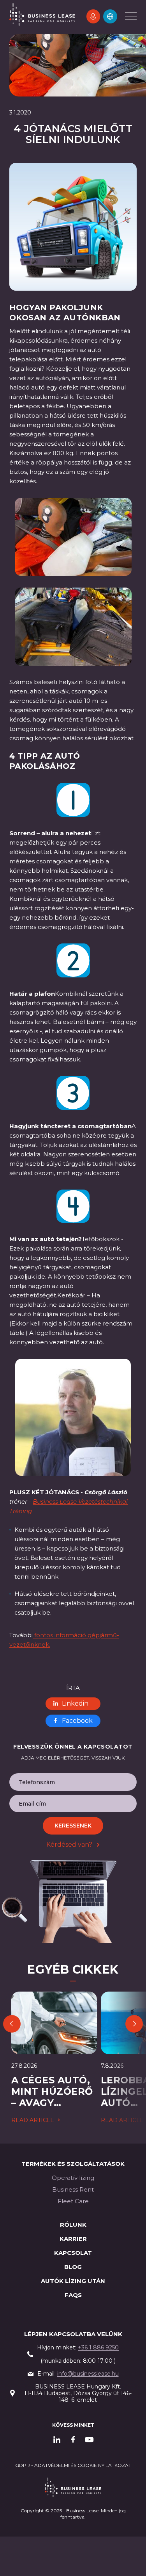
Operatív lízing (73, 2178)
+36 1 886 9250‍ (98, 2347)
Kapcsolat (73, 2253)
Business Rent (73, 2189)
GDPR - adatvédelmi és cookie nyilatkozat (73, 2465)
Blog (73, 2267)
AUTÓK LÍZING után (73, 2281)
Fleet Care (73, 2201)
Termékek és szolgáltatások (73, 2164)
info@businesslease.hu (88, 2374)
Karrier (73, 2239)
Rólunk (73, 2225)
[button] (110, 16)
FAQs (73, 2295)
